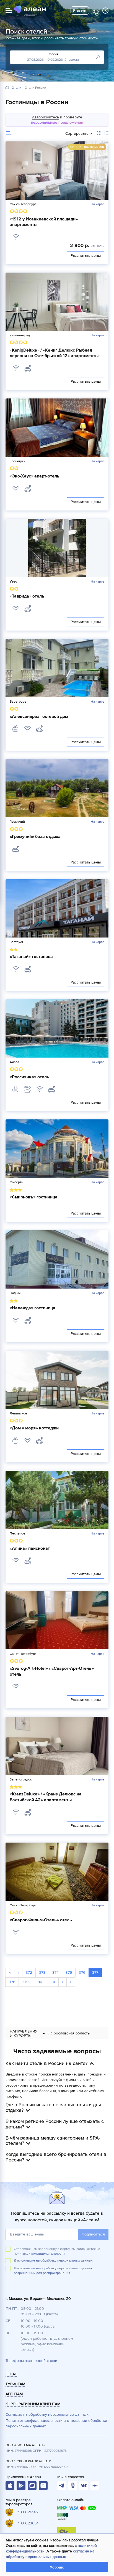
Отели (16, 88)
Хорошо (57, 2567)
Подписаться (93, 2234)
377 (95, 1972)
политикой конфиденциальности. (40, 2254)
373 (42, 1972)
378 (12, 1982)
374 (55, 1972)
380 (39, 1982)
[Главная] (7, 88)
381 (52, 1982)
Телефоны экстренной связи (31, 2361)
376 (82, 1972)
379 (25, 1982)
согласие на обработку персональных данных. (57, 2261)
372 (29, 1972)
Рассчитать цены (86, 256)
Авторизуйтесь (46, 117)
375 (69, 1972)
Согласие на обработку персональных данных (47, 2414)
